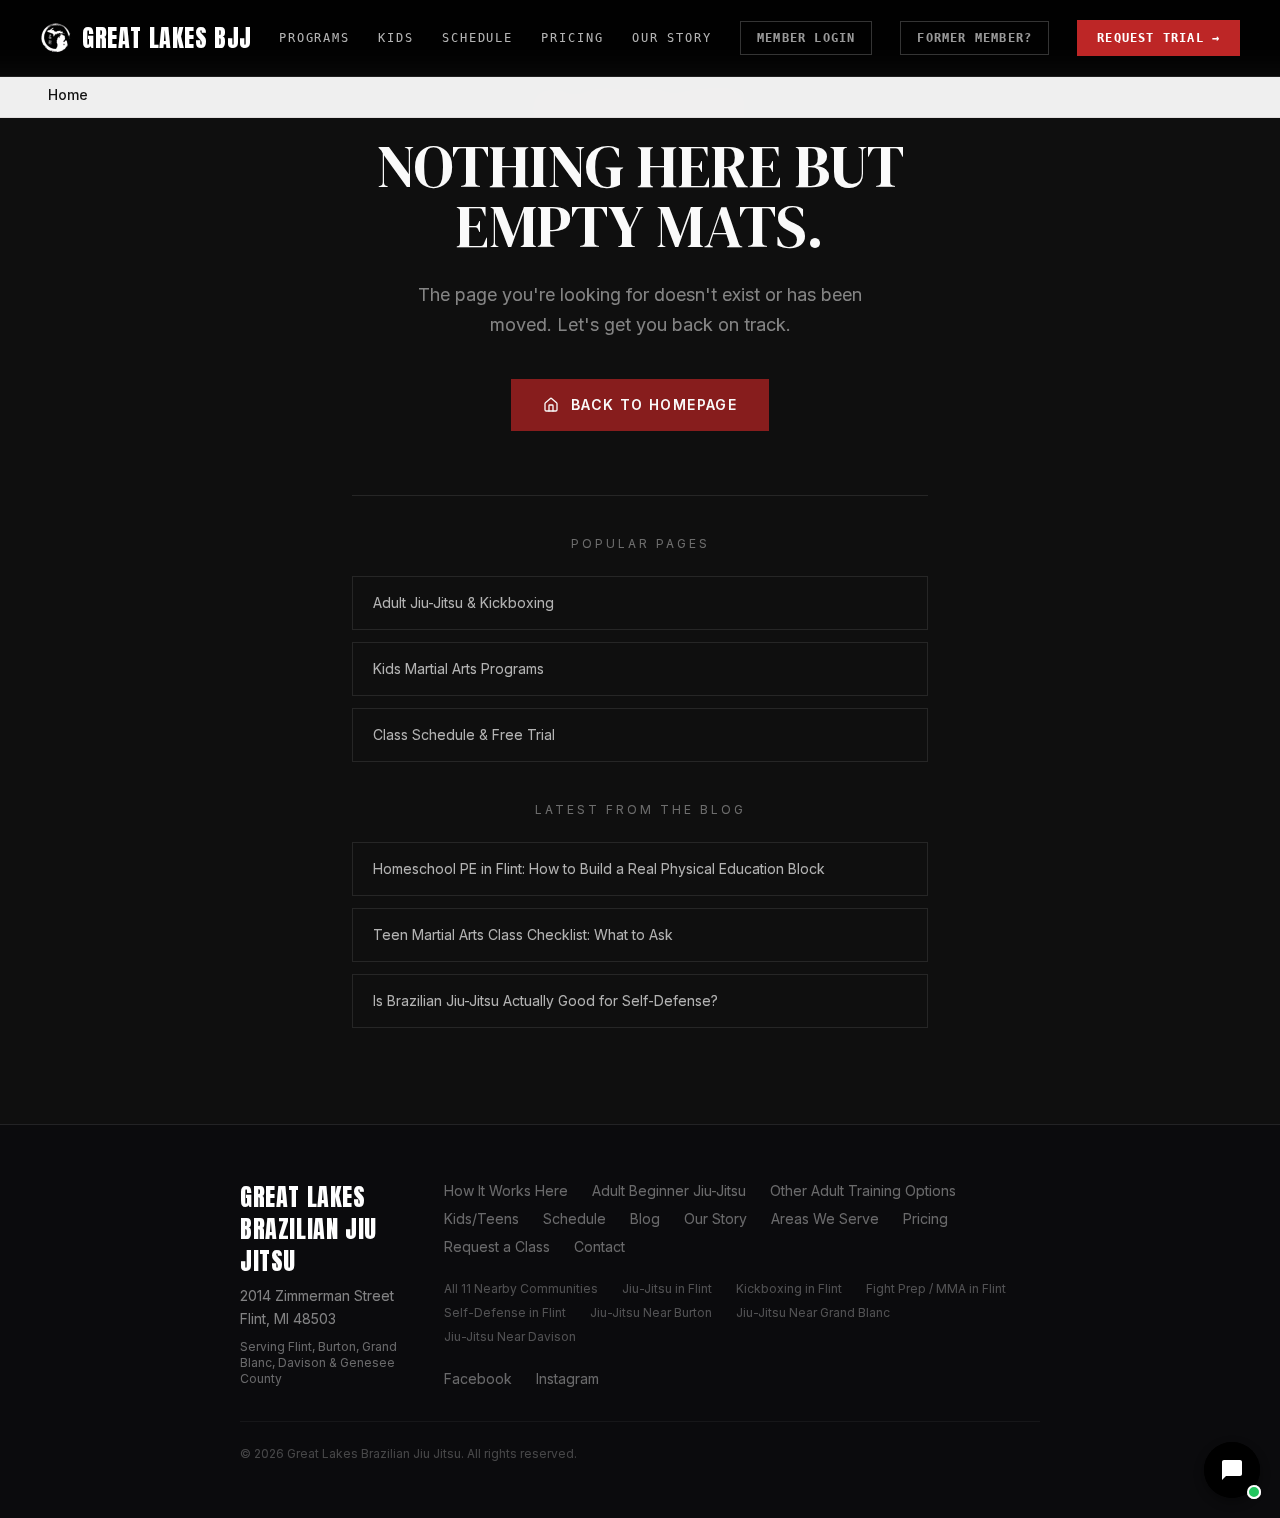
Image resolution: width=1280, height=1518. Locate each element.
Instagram (567, 1378)
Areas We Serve (825, 1218)
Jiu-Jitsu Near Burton (651, 1312)
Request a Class (497, 1246)
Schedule (477, 38)
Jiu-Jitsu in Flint (667, 1288)
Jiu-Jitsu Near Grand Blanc (813, 1312)
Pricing (572, 38)
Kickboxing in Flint (789, 1288)
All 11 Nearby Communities (521, 1288)
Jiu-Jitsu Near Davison (510, 1336)
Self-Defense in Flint (505, 1312)
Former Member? (974, 38)
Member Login (806, 38)
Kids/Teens (481, 1218)
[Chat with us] (1232, 1470)
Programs (314, 38)
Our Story (672, 38)
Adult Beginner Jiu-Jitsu (669, 1190)
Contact (599, 1246)
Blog (645, 1218)
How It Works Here (506, 1190)
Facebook (478, 1378)
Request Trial (1158, 38)
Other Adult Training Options (863, 1190)
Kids (396, 38)
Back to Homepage (654, 404)
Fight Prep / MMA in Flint (936, 1288)
